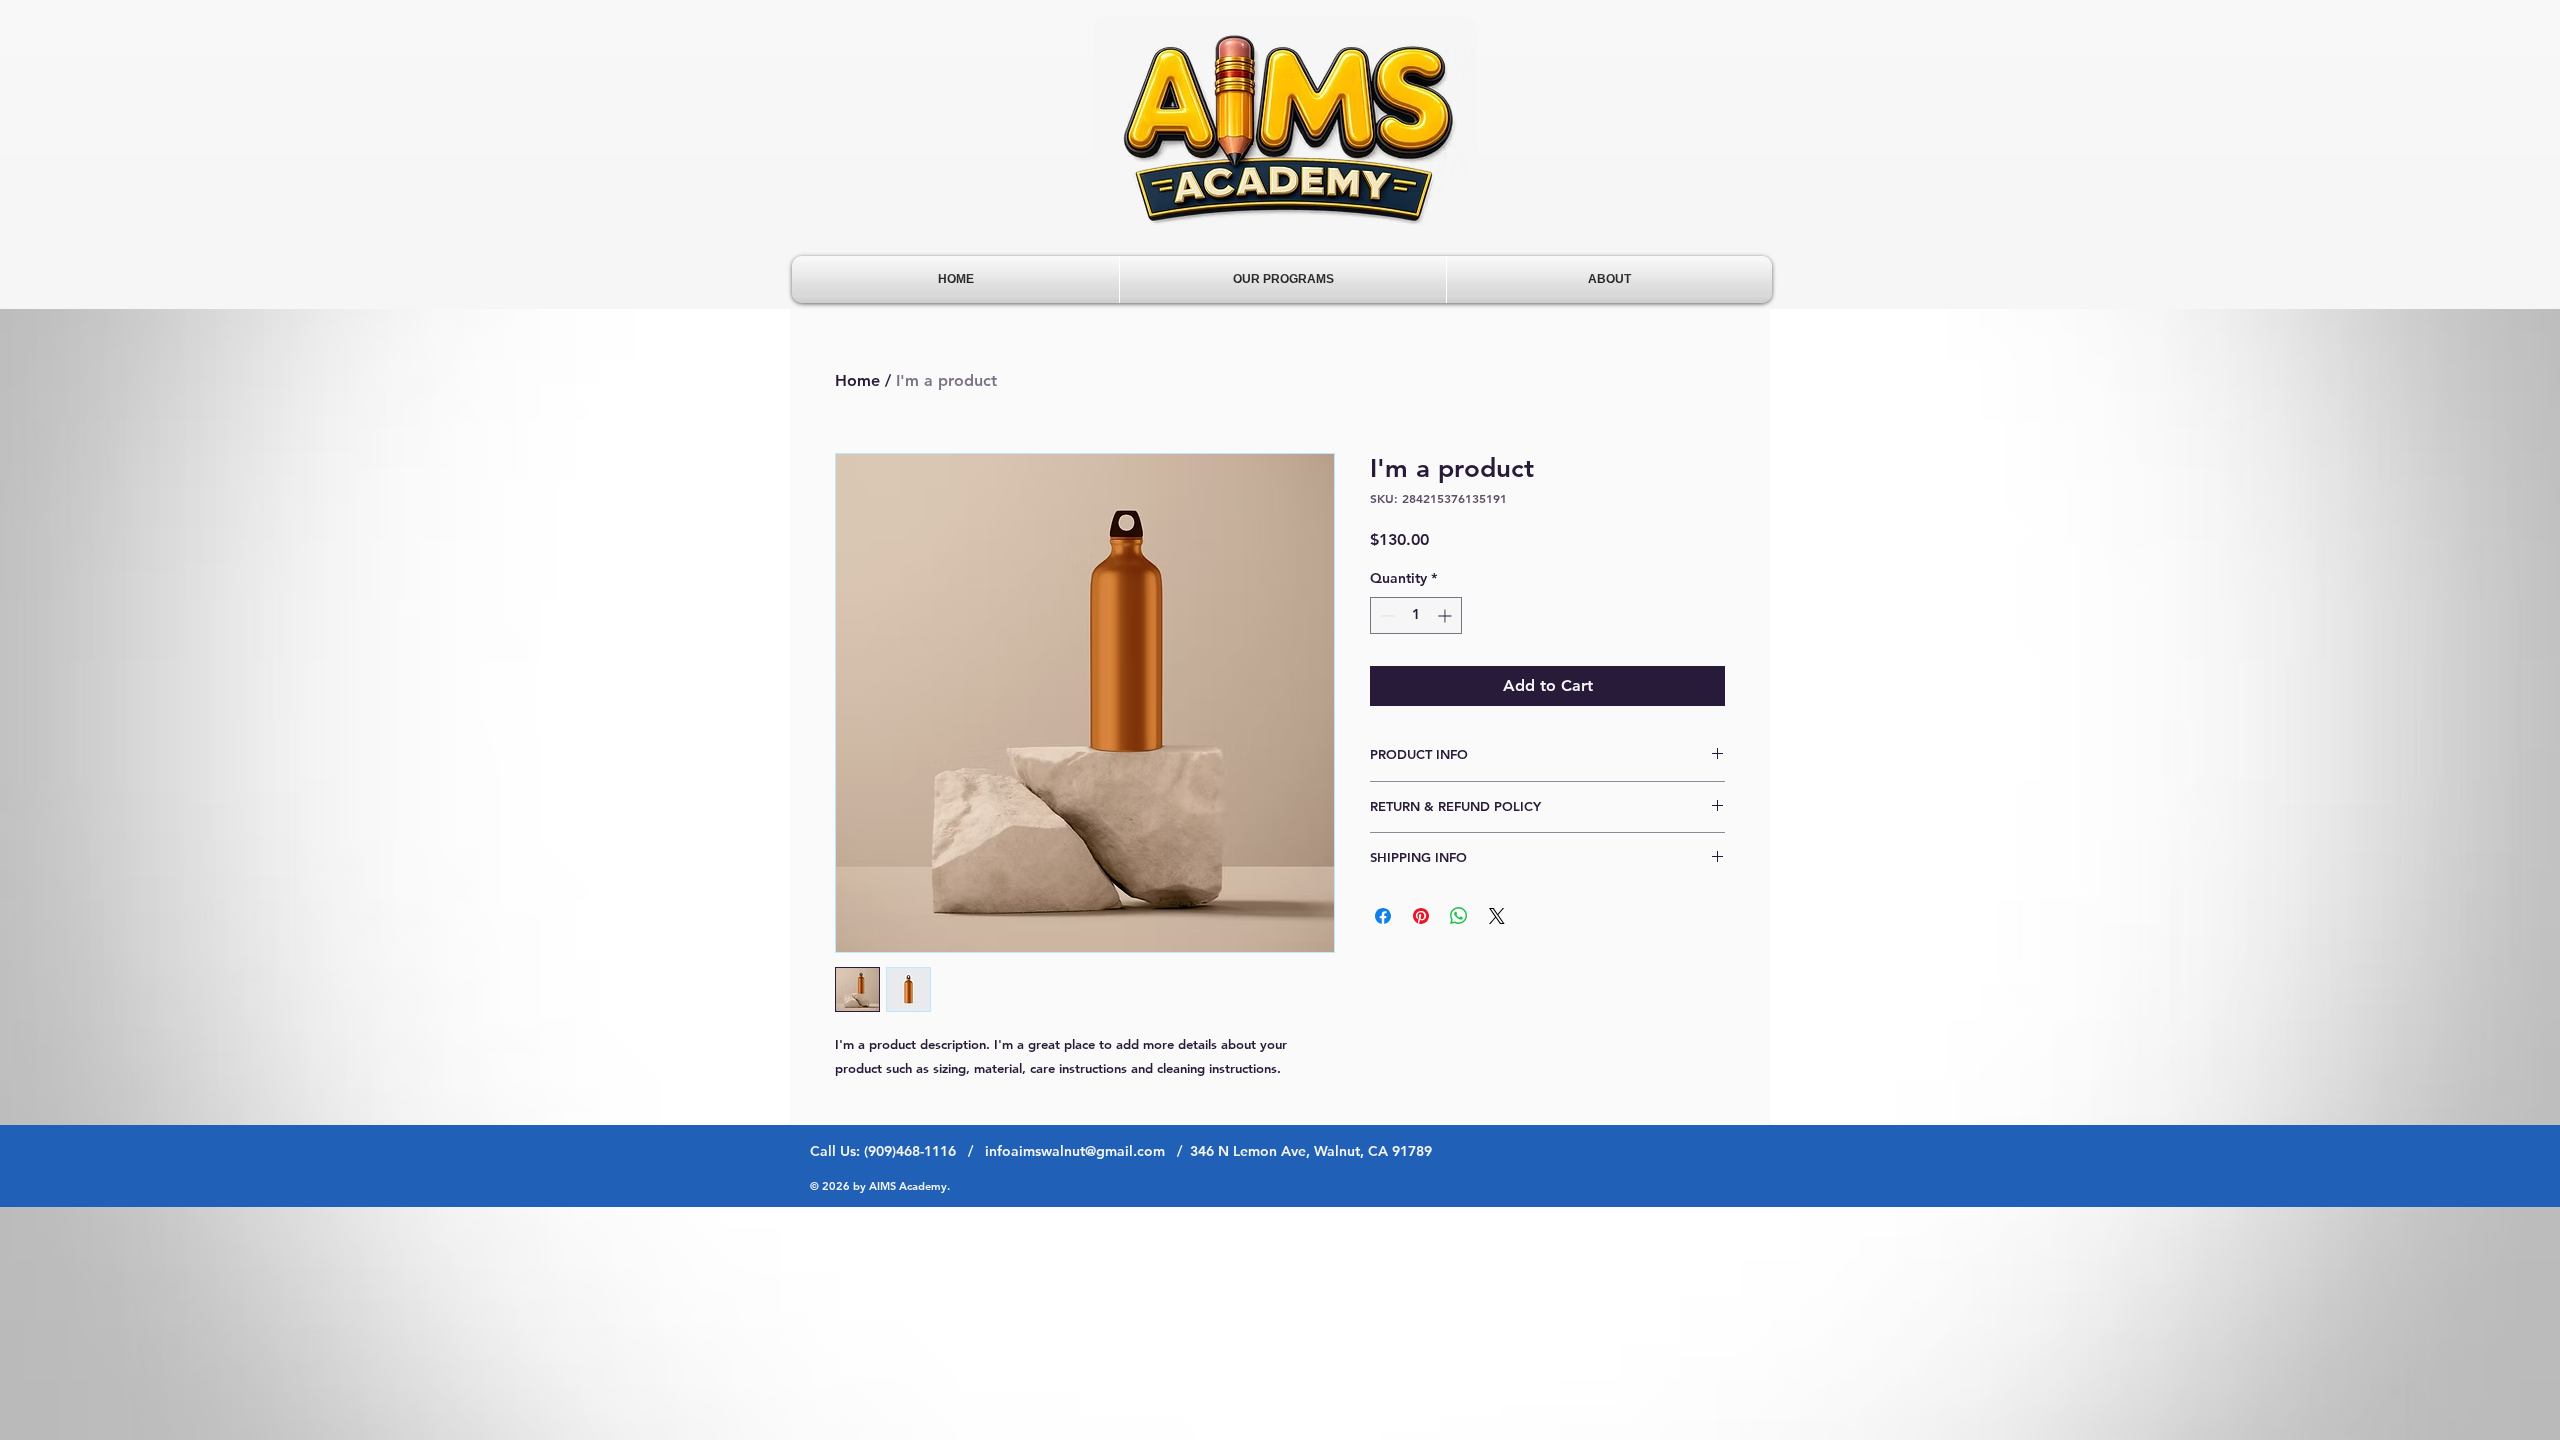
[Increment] (1446, 615)
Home (857, 380)
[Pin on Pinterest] (1421, 916)
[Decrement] (1385, 615)
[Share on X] (1497, 916)
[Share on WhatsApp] (1459, 916)
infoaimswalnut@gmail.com (1075, 1151)
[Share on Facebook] (1383, 916)
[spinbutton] (1416, 615)
